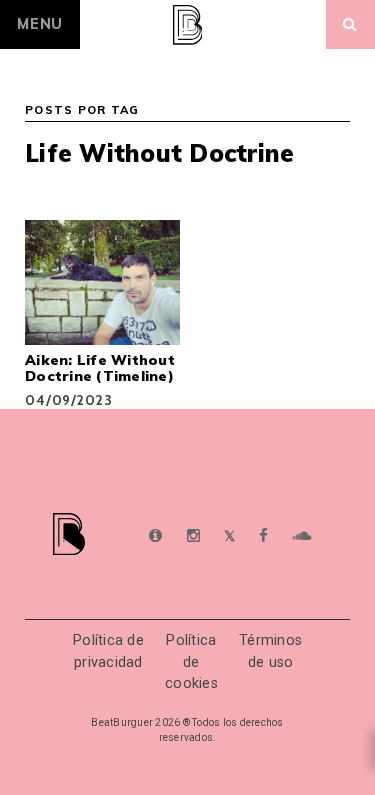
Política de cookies (191, 662)
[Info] (155, 536)
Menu (40, 24)
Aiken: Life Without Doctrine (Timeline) (100, 368)
